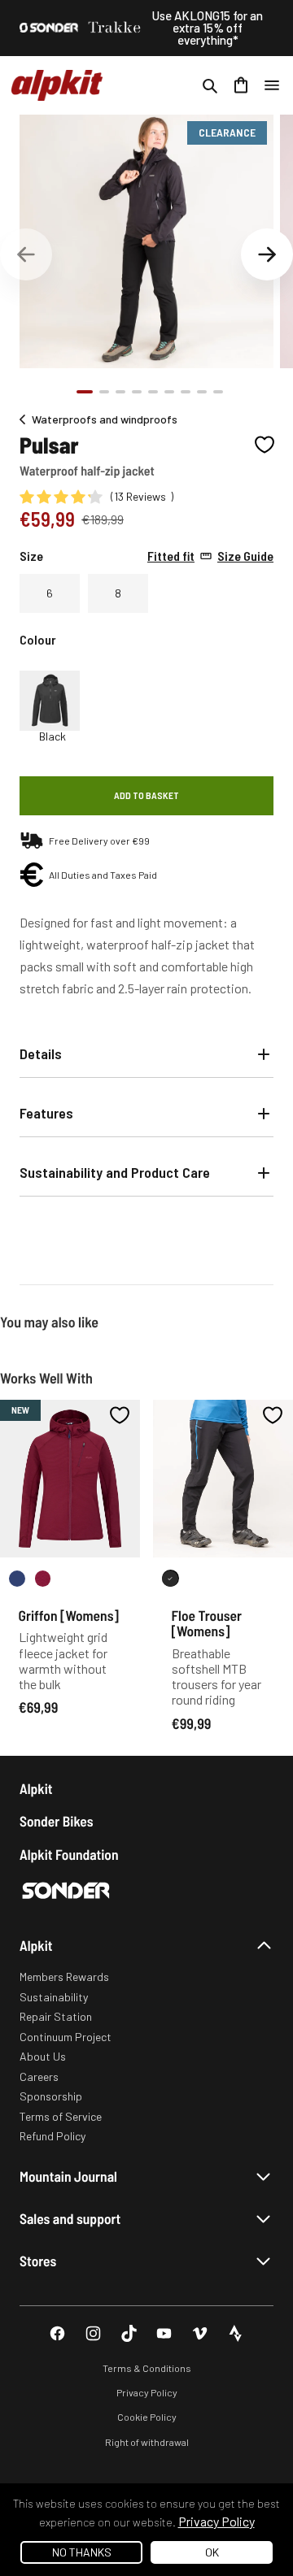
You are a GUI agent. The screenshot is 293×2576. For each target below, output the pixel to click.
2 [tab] (104, 392)
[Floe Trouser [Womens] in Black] (171, 1578)
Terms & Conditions (147, 2368)
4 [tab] (137, 392)
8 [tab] (202, 392)
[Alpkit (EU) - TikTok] (129, 2333)
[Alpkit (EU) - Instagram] (93, 2333)
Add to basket (146, 795)
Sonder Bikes (56, 1821)
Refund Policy (52, 2136)
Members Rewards (64, 1977)
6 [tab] (169, 392)
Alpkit (36, 1789)
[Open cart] (241, 85)
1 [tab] (85, 392)
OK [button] (212, 2552)
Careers (39, 2076)
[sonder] (49, 28)
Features (46, 1113)
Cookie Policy (147, 2417)
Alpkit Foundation (69, 1855)
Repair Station (56, 2016)
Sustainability (54, 1997)
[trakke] (115, 28)
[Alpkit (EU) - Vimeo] (200, 2333)
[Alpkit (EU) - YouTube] (164, 2333)
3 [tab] (120, 392)
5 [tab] (153, 392)
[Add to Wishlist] (265, 445)
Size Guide (210, 556)
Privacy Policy (147, 2392)
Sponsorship (51, 2096)
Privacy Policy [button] (216, 2521)
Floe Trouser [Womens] (207, 1623)
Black (52, 736)
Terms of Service (61, 2116)
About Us (43, 2056)
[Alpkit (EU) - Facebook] (57, 2333)
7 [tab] (186, 392)
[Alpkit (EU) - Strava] (236, 2333)
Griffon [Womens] (69, 1615)
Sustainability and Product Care (115, 1172)
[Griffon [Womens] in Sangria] (43, 1578)
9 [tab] (218, 392)
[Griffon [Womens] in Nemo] (17, 1578)
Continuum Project (66, 2037)
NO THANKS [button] (82, 2552)
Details (41, 1053)
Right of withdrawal (147, 2442)
